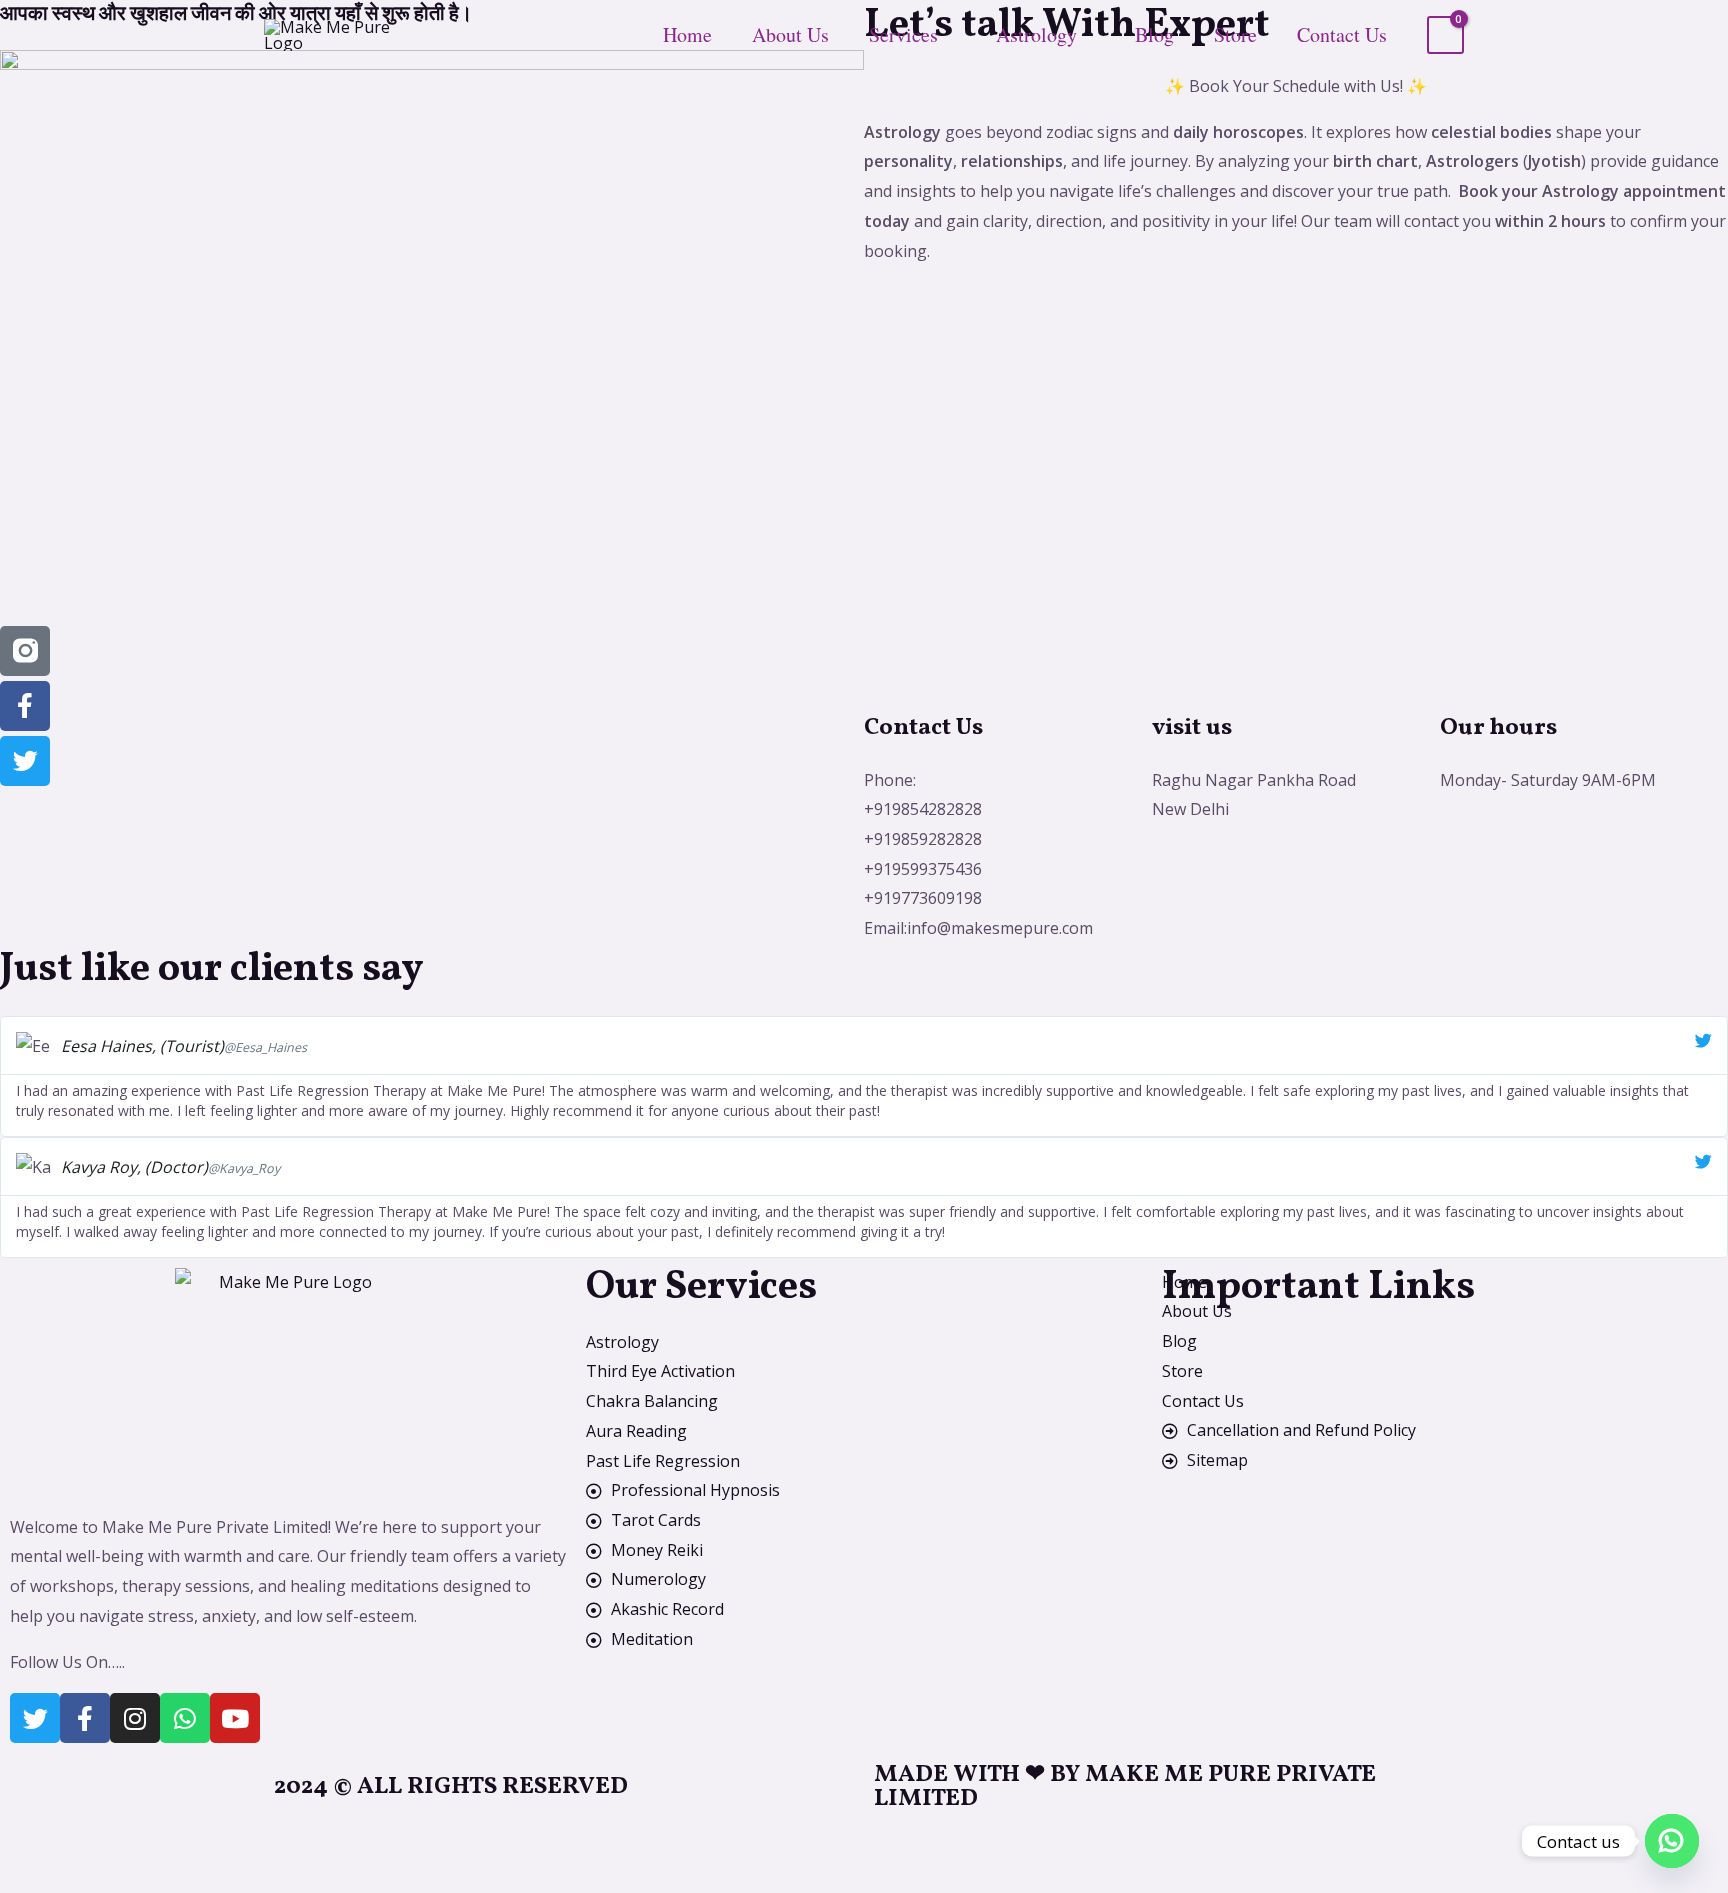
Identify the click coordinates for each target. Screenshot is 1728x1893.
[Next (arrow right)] (100, 1877)
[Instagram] (135, 1718)
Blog (1154, 34)
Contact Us (1342, 34)
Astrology (1036, 34)
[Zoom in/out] (32, 1841)
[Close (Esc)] (236, 1841)
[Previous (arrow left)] (32, 1877)
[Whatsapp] (185, 1718)
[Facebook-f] (85, 1718)
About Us (790, 34)
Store (1235, 34)
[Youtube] (235, 1718)
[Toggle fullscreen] (100, 1841)
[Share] (168, 1841)
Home (687, 34)
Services (903, 34)
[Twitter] (35, 1718)
